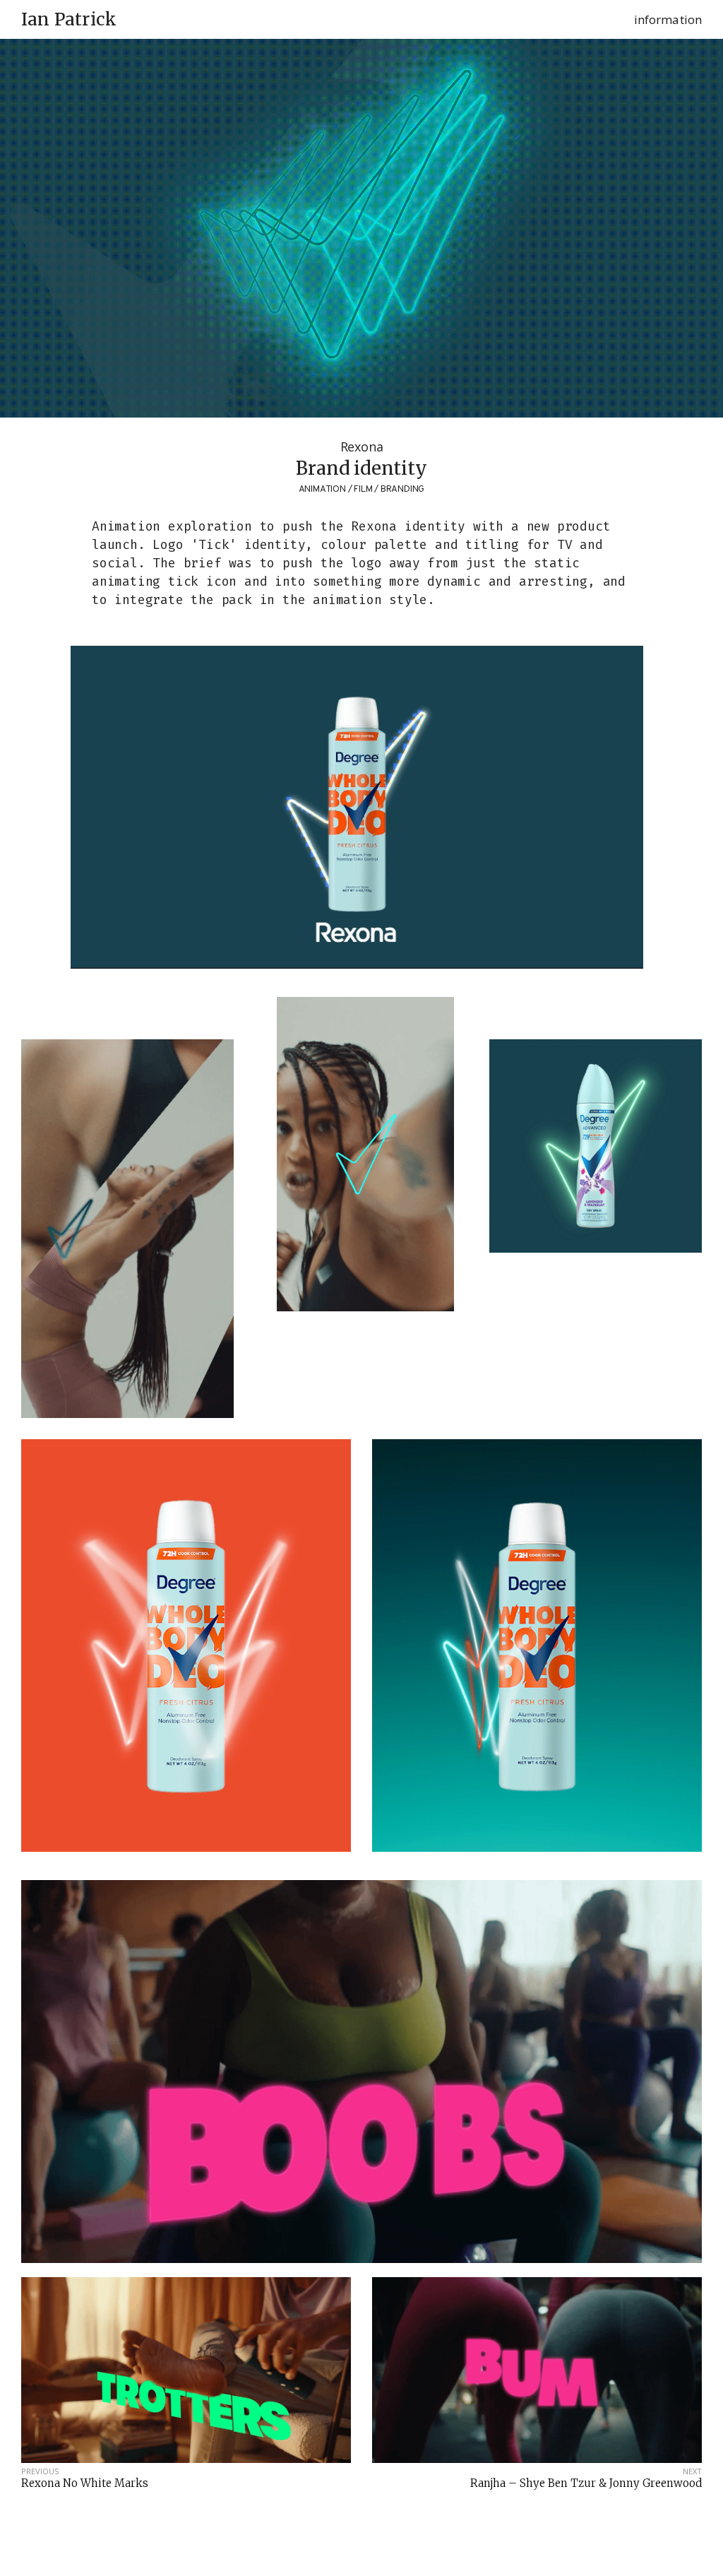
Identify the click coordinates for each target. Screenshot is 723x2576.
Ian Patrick (69, 20)
